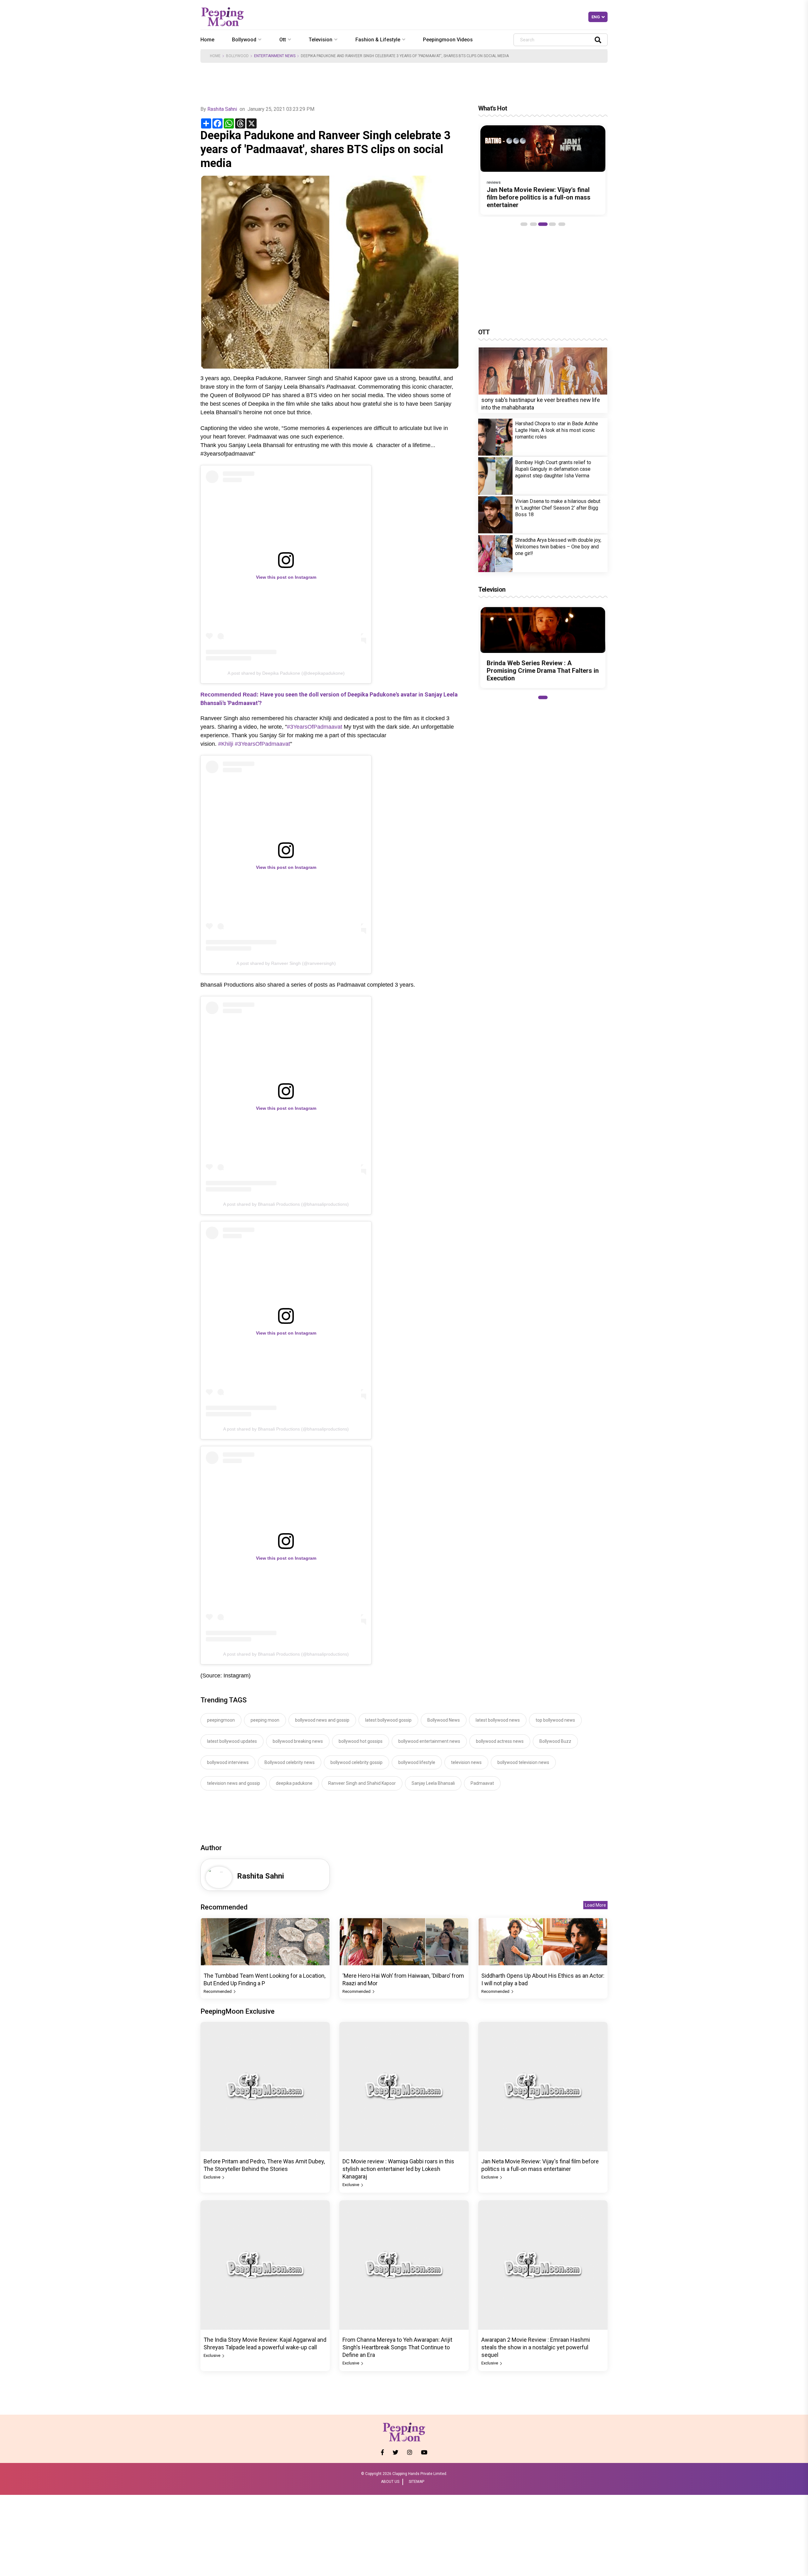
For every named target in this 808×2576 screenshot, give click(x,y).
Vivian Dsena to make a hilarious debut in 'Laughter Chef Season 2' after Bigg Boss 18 (558, 508)
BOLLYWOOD (237, 56)
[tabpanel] (543, 170)
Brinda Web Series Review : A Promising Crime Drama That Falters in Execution (543, 671)
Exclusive (212, 2177)
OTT (484, 332)
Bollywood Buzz (555, 1741)
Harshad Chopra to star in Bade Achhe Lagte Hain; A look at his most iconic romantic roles (557, 430)
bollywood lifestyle (417, 1762)
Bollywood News (444, 1720)
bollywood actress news (500, 1741)
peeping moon (265, 1720)
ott (283, 40)
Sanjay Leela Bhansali (433, 1783)
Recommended (218, 1991)
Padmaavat (482, 1783)
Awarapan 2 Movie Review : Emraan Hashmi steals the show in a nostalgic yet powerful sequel (536, 2347)
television (321, 40)
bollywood (244, 40)
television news (466, 1762)
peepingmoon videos (448, 40)
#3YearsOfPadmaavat (315, 727)
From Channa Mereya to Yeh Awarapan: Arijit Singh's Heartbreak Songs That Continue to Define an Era (397, 2347)
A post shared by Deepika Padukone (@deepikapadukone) (286, 673)
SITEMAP (416, 2482)
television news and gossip (234, 1783)
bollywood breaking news (298, 1741)
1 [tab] (524, 224)
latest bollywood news (498, 1720)
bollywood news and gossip (322, 1720)
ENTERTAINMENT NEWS (275, 56)
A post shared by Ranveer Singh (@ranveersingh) (286, 963)
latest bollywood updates (232, 1741)
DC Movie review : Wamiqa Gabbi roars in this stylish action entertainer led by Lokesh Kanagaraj (398, 2169)
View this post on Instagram (286, 577)
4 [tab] (552, 224)
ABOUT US (390, 2482)
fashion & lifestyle (378, 40)
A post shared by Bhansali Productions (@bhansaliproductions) (286, 1204)
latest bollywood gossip (388, 1720)
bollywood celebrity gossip (356, 1762)
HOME (215, 56)
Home (207, 40)
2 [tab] (533, 224)
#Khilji (226, 744)
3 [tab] (543, 224)
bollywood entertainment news (429, 1741)
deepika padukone (294, 1783)
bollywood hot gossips (361, 1741)
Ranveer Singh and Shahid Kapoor (362, 1783)
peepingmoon (221, 1720)
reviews (494, 182)
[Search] (598, 40)
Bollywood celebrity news (290, 1762)
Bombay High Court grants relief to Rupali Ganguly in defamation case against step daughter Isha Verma (553, 469)
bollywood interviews (228, 1762)
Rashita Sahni (222, 109)
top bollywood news (555, 1720)
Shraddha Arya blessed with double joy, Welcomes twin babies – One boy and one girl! (558, 547)
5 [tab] (562, 224)
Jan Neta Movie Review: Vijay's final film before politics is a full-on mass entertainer (539, 197)
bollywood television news (523, 1762)
